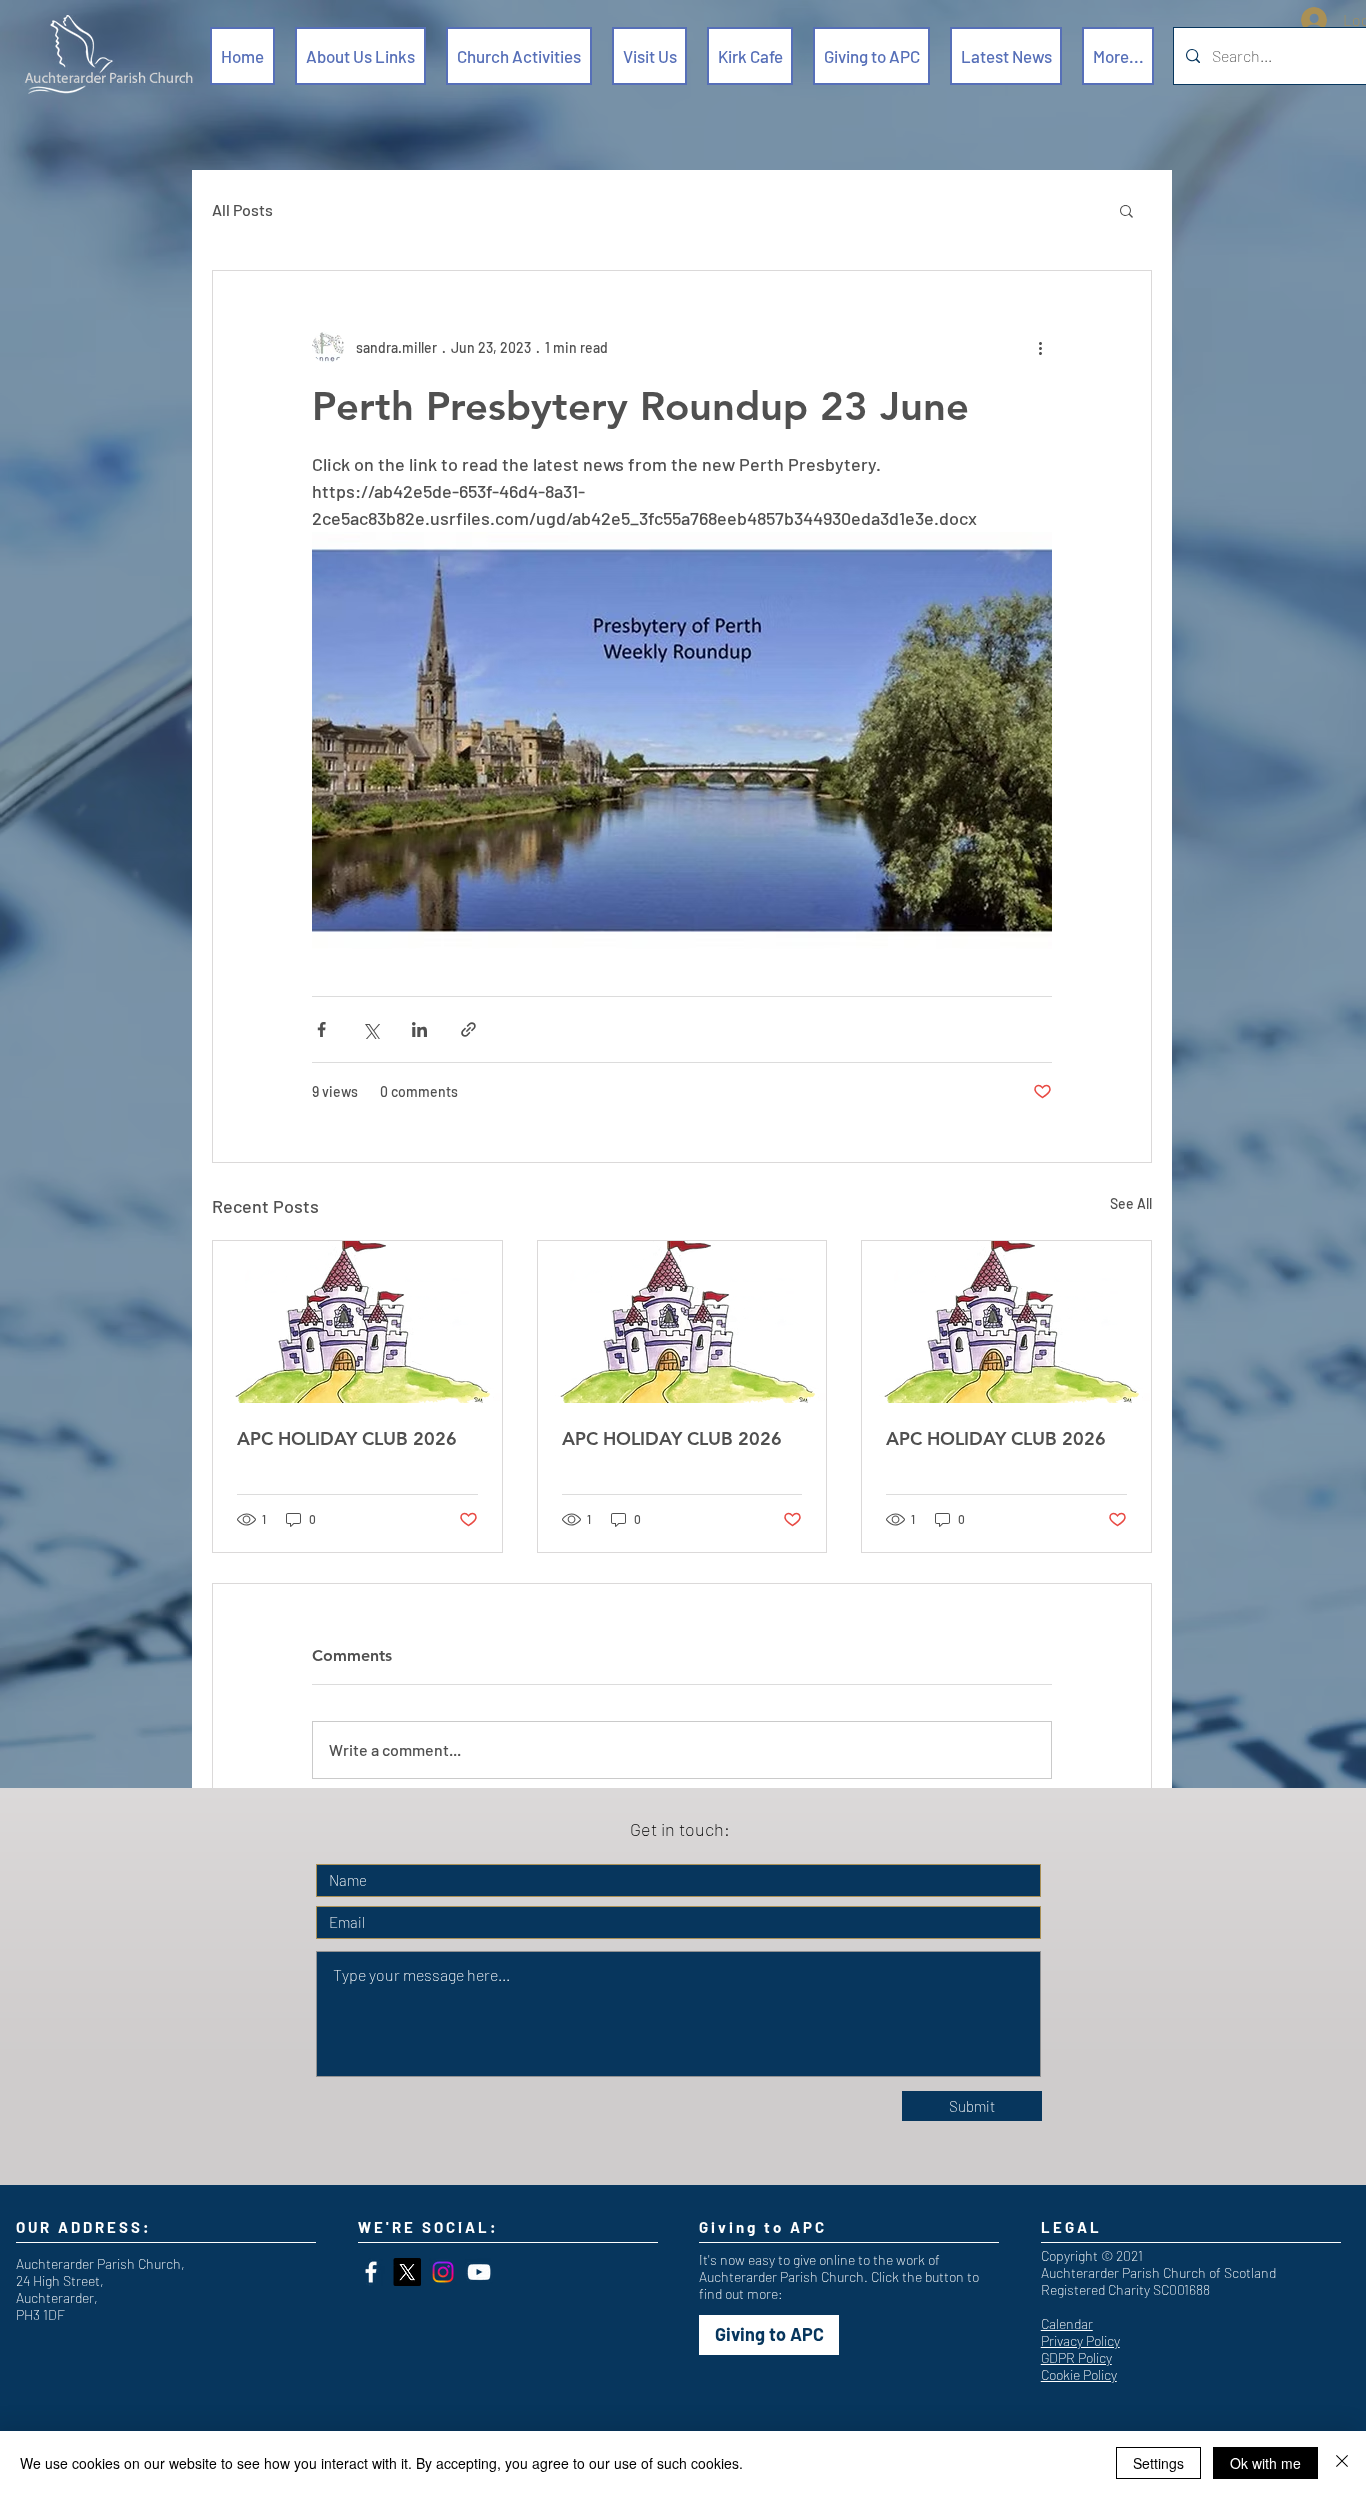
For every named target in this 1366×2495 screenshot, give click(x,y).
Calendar (1067, 2323)
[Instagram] (443, 2272)
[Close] (1342, 2463)
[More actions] (1040, 347)
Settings (1158, 2463)
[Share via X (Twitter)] (370, 1029)
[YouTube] (479, 2272)
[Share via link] (468, 1029)
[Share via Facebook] (321, 1029)
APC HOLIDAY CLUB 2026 (347, 1438)
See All (1131, 1203)
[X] (407, 2272)
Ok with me (1265, 2463)
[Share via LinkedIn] (419, 1029)
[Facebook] (371, 2272)
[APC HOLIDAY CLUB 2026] (357, 1322)
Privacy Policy (1080, 2340)
